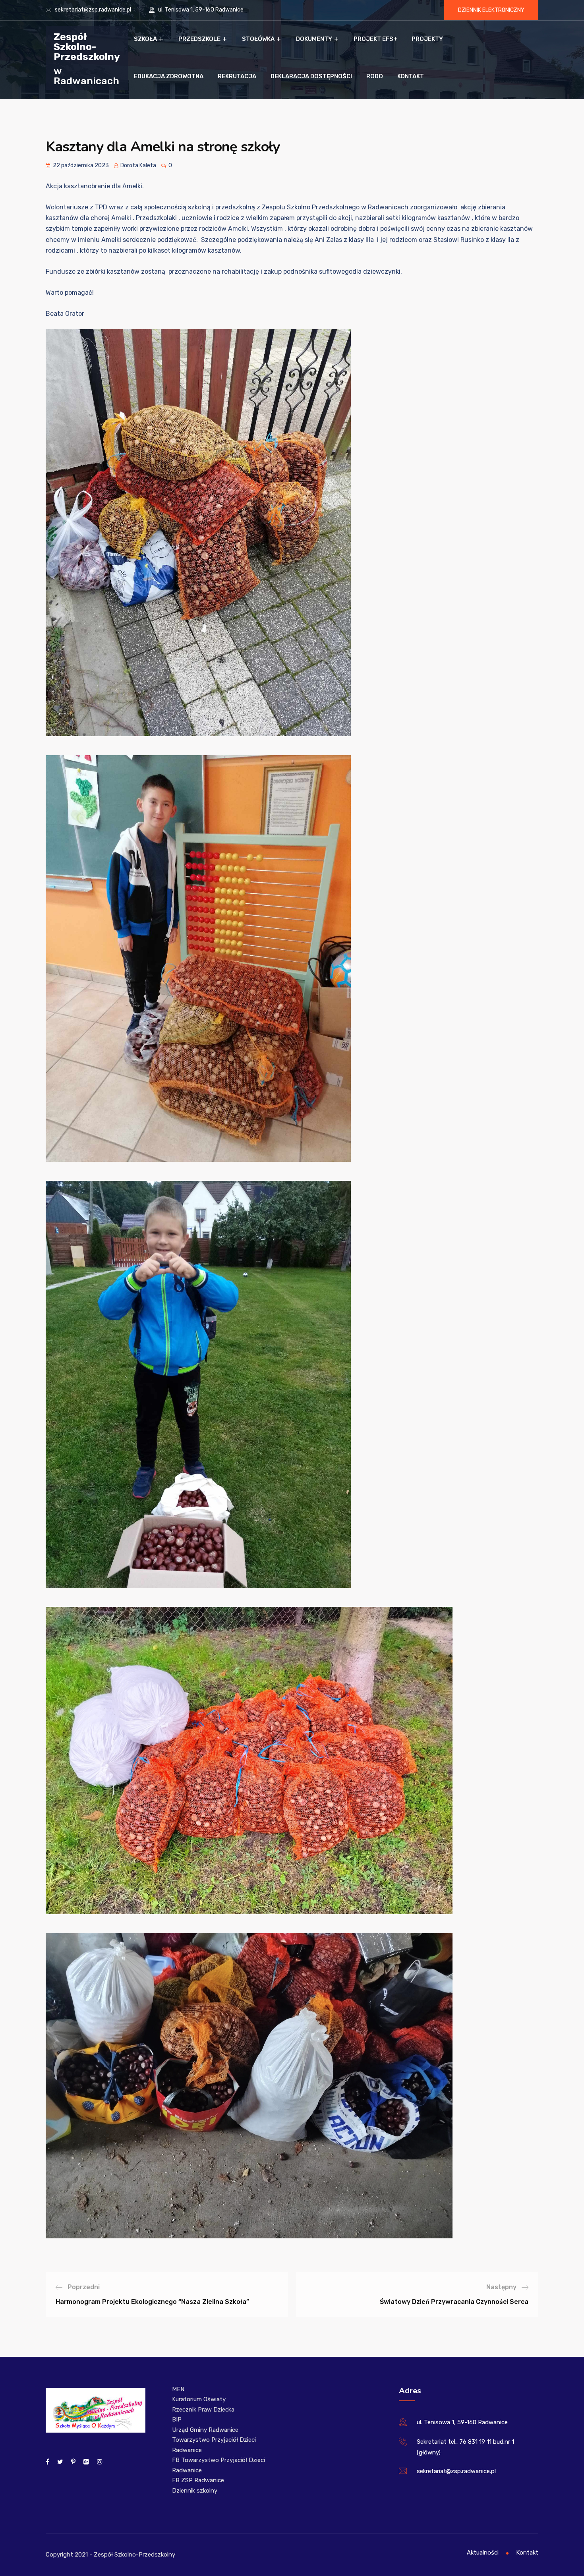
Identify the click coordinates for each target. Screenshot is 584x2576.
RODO (375, 76)
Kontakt (411, 76)
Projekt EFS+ (375, 39)
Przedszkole (199, 39)
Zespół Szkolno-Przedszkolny (87, 46)
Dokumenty (314, 39)
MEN (178, 2389)
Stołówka (258, 39)
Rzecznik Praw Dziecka (203, 2410)
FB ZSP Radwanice (198, 2480)
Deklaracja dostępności (311, 76)
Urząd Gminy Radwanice (205, 2430)
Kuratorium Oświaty (199, 2399)
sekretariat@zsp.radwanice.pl (93, 10)
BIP (177, 2419)
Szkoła (145, 39)
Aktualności (483, 2553)
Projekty (427, 39)
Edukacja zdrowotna (169, 76)
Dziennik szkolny (195, 2491)
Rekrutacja (237, 76)
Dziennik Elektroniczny (491, 10)
